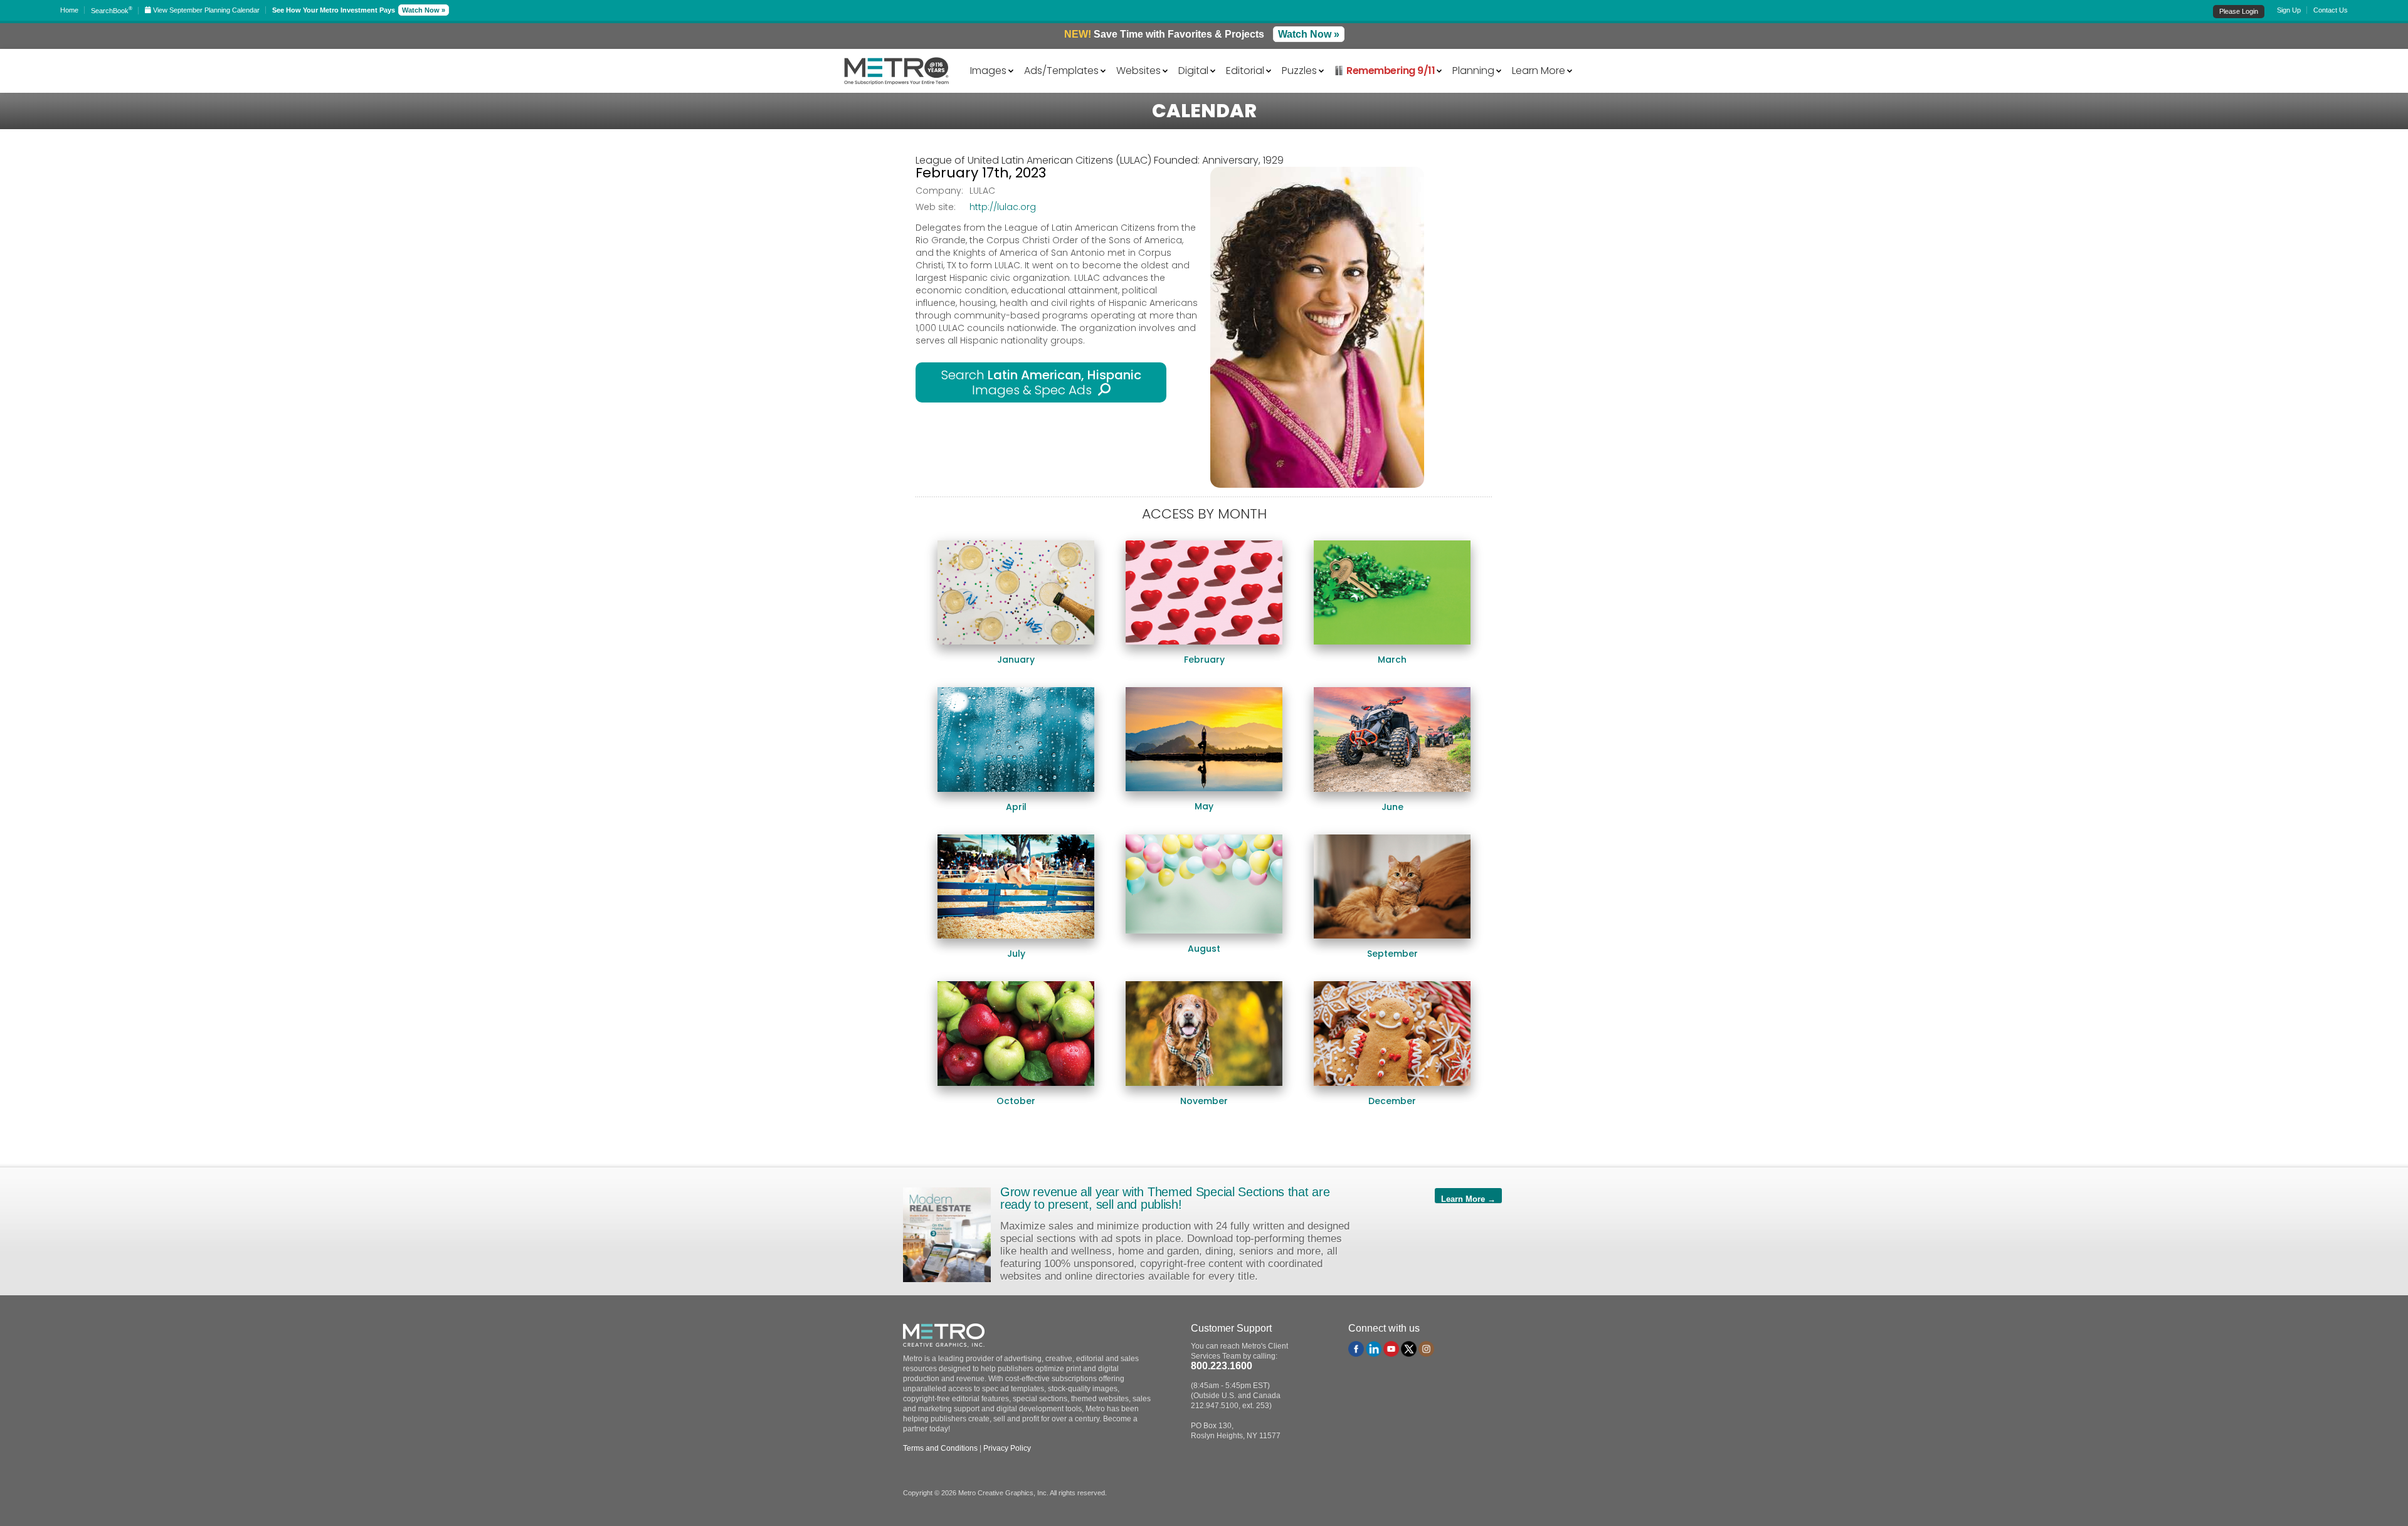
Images (988, 70)
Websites (1138, 70)
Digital (1193, 70)
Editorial (1245, 70)
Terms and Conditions (940, 1448)
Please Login (2239, 11)
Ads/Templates (1061, 70)
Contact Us (2331, 10)
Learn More (1539, 70)
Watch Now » (424, 10)
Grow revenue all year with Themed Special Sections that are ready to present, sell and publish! (1165, 1198)
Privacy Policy (1007, 1448)
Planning (1473, 70)
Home (69, 10)
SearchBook (112, 11)
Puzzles (1299, 70)
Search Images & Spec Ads (1041, 382)
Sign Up (2289, 10)
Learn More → (1468, 1199)
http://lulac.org (1003, 207)
